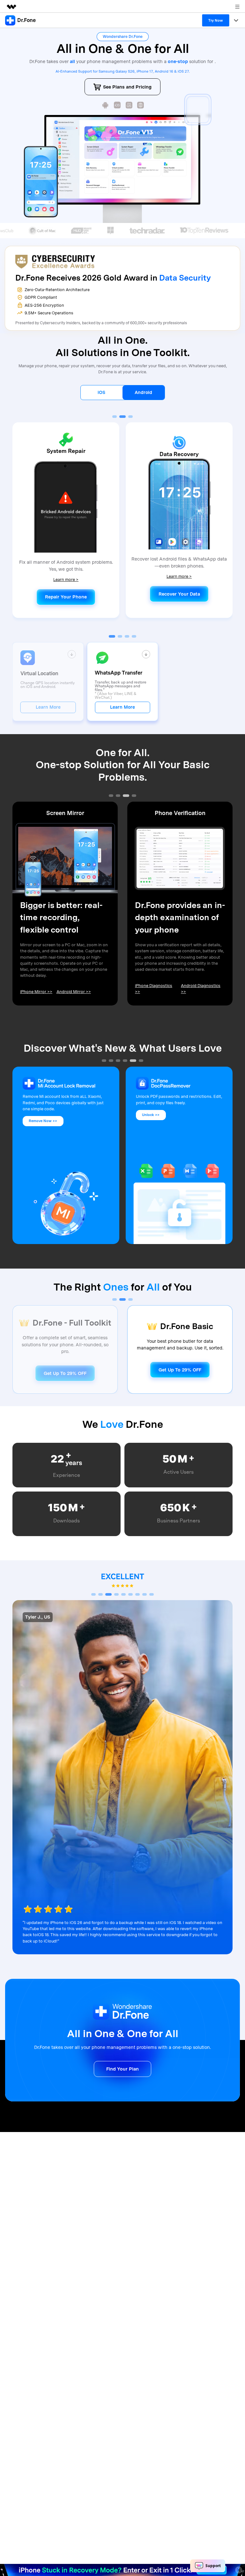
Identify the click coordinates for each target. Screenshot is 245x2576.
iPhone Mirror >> (36, 992)
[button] (115, 417)
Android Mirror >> (74, 992)
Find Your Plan (122, 2069)
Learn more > (66, 580)
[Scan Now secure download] (105, 105)
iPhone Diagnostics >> (154, 989)
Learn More (48, 707)
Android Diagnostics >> (201, 989)
